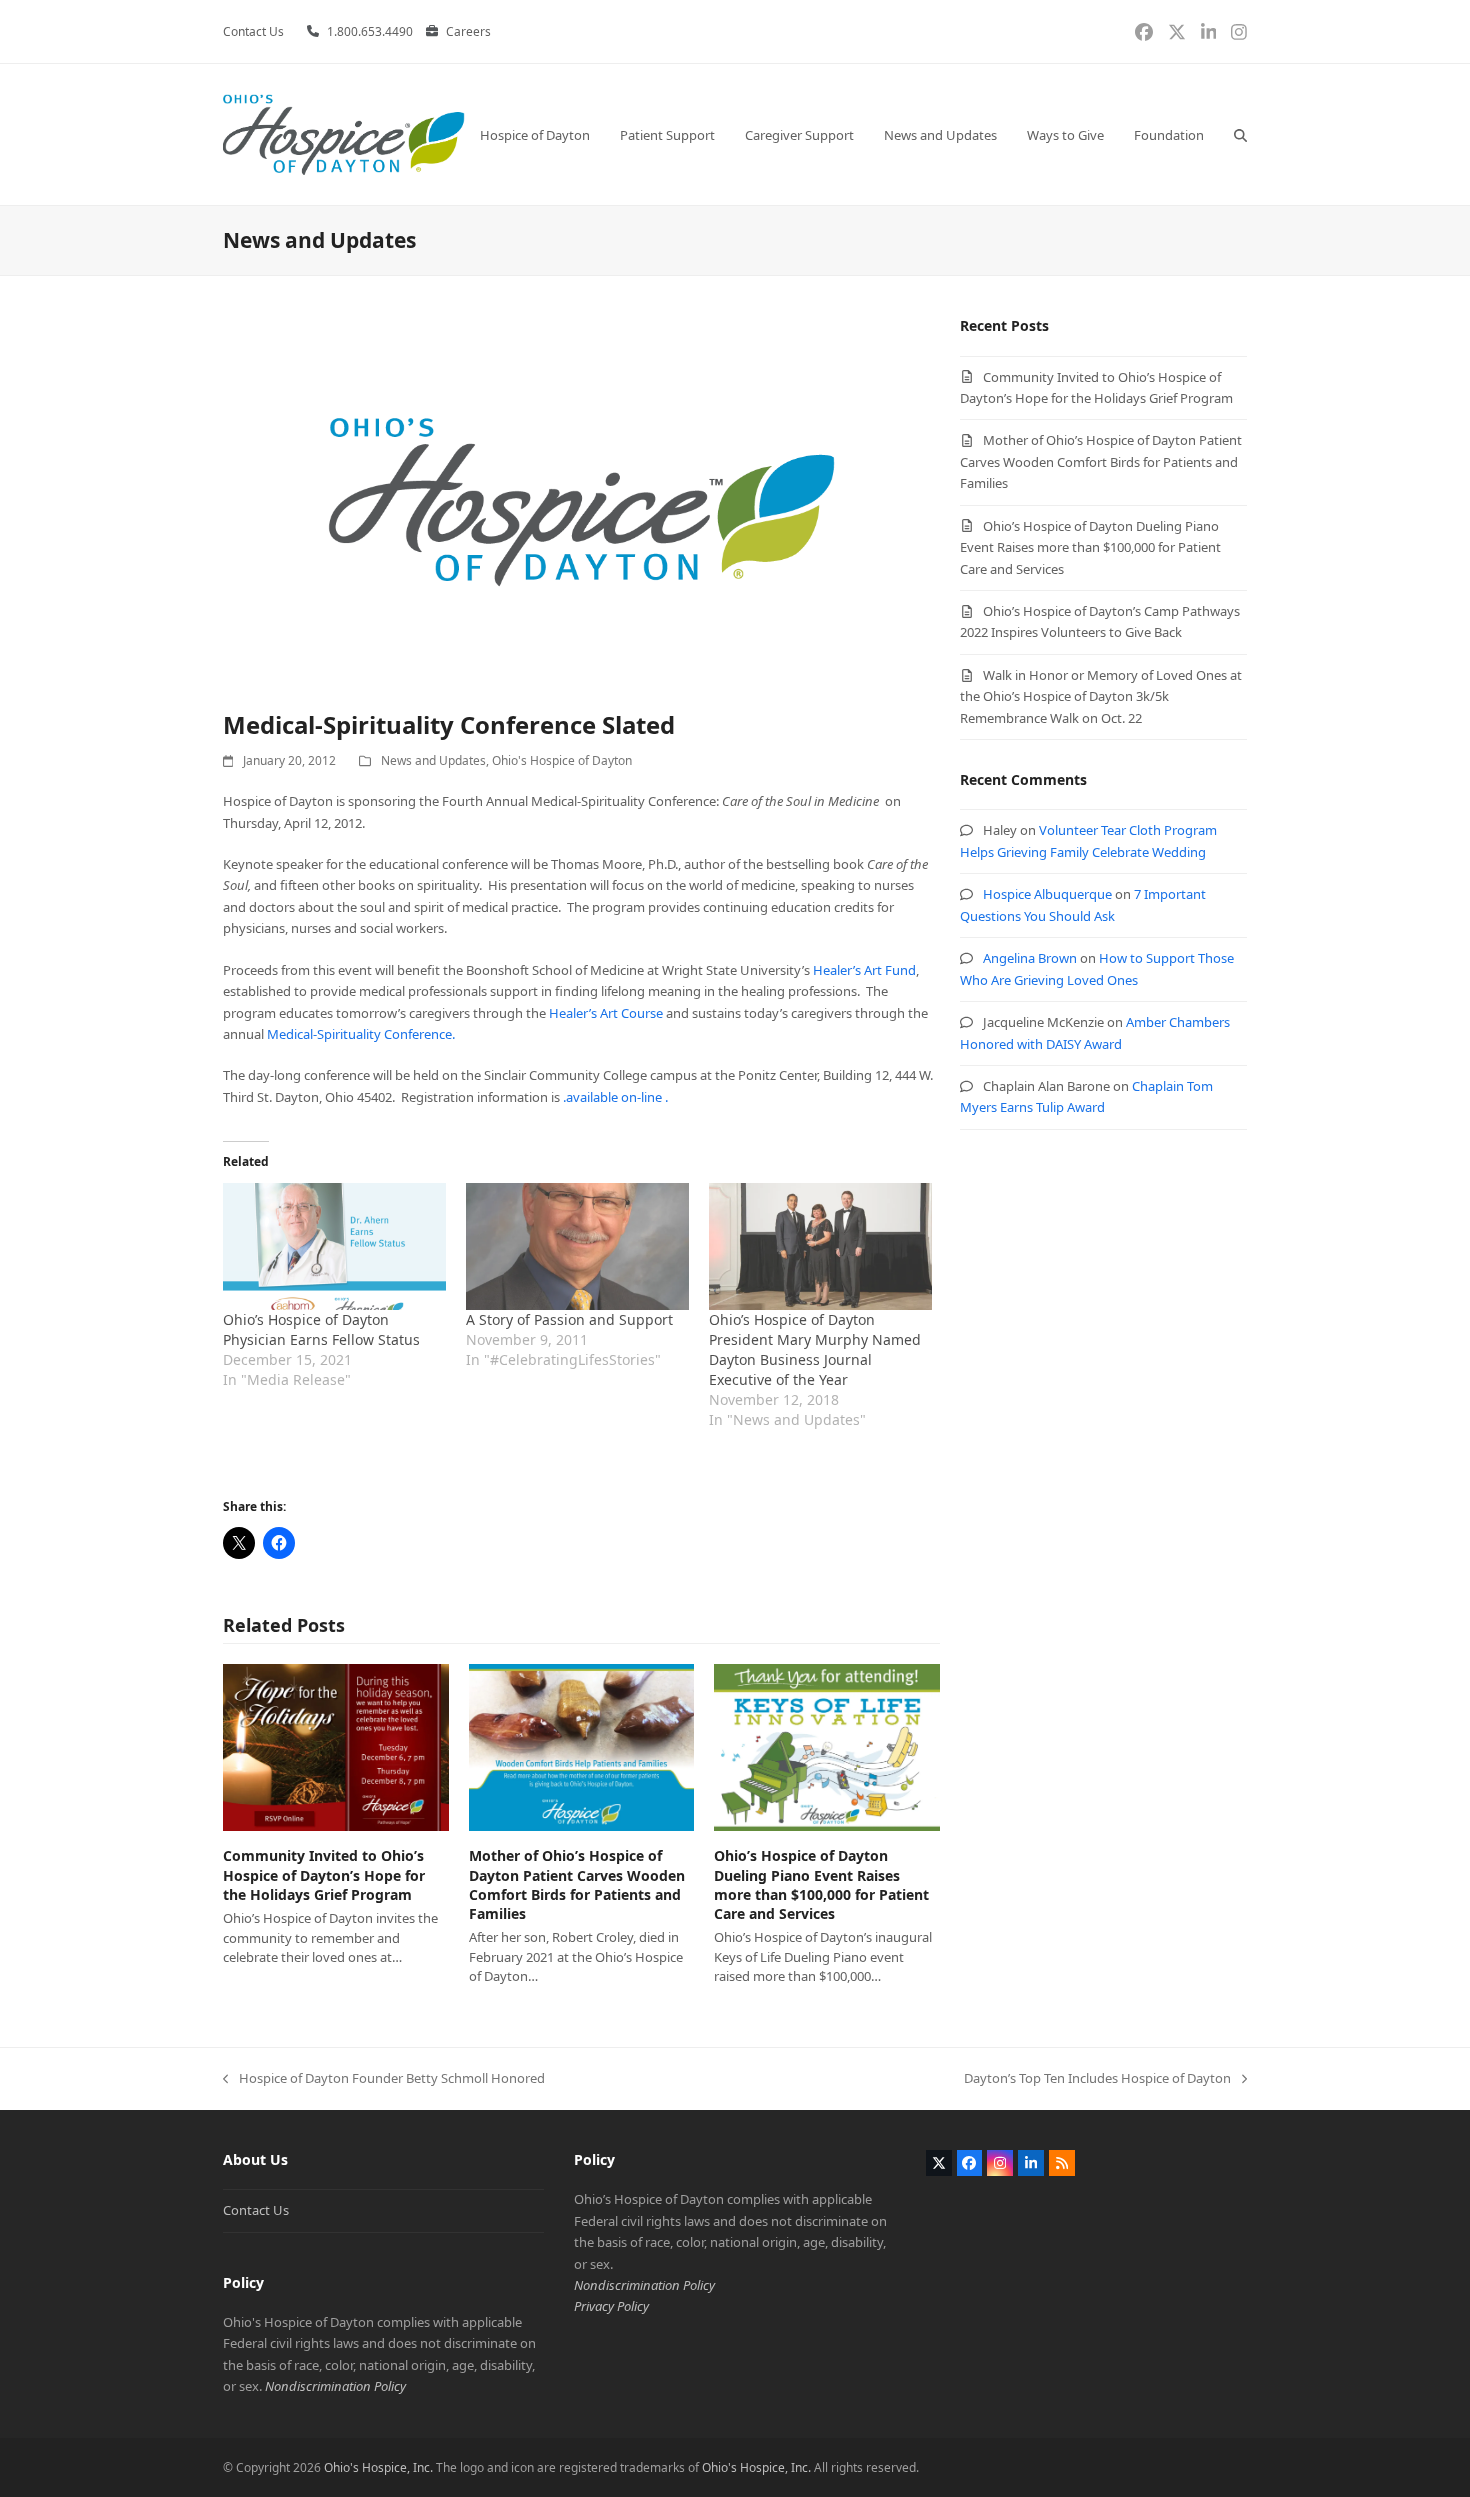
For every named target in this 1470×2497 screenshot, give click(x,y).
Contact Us (256, 2210)
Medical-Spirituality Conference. (361, 1034)
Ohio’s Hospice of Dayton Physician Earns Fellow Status (321, 1329)
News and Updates (433, 760)
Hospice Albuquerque (1047, 894)
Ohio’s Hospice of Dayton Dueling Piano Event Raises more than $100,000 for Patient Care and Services (821, 1884)
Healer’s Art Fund (864, 970)
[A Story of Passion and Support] (577, 1247)
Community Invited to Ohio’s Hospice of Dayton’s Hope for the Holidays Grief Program (324, 1875)
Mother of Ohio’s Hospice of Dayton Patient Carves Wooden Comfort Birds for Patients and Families (577, 1884)
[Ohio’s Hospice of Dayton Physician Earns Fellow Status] (334, 1247)
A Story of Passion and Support (569, 1319)
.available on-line (614, 1097)
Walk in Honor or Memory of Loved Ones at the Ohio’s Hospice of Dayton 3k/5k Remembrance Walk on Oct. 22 (1101, 696)
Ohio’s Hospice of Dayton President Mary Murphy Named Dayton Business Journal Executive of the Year (815, 1349)
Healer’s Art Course (606, 1013)
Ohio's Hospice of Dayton (562, 760)
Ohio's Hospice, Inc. (378, 2467)
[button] (1240, 134)
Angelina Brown (1030, 958)
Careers (468, 31)
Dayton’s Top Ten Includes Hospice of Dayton (1097, 2079)
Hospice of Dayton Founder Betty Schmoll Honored (384, 2079)
